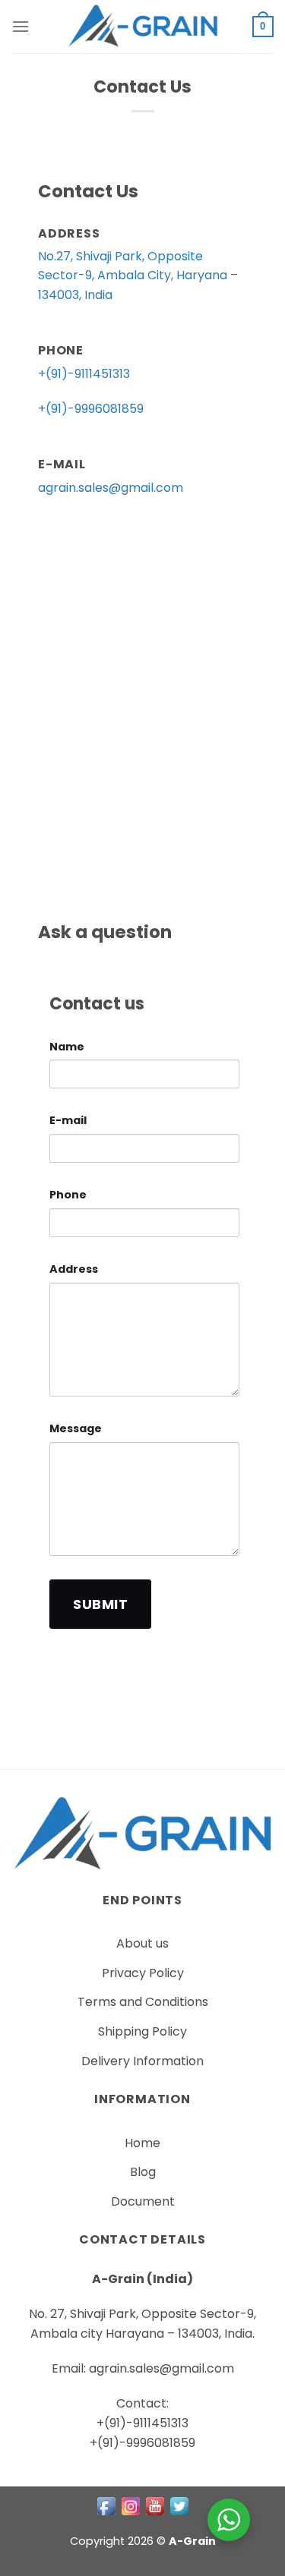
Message (76, 1428)
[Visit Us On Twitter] (179, 2505)
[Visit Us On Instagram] (131, 2505)
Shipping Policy (142, 2031)
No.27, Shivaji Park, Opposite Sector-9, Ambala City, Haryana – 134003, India (138, 276)
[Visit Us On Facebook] (106, 2505)
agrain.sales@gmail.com (111, 488)
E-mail (68, 1120)
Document (143, 2201)
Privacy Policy (143, 1973)
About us (142, 1943)
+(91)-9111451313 (84, 374)
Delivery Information (142, 2061)
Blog (143, 2172)
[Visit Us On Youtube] (155, 2505)
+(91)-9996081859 (91, 409)
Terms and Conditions (143, 2002)
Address (74, 1269)
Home (142, 2143)
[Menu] (21, 26)
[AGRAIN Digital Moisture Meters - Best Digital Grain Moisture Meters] (143, 27)
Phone (68, 1195)
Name (67, 1047)
